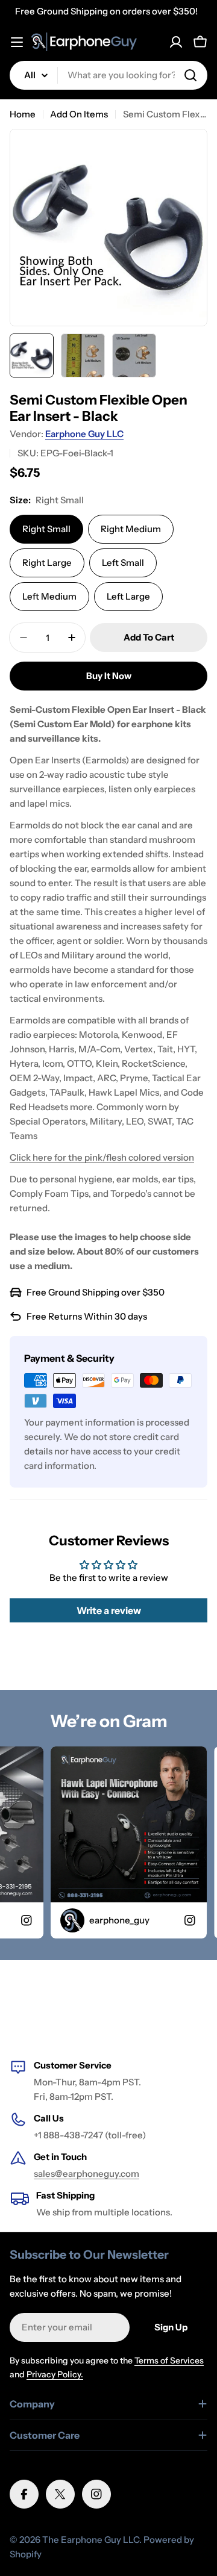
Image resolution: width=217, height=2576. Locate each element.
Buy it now (109, 676)
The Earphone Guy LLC (91, 2540)
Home (23, 114)
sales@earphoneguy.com (86, 2174)
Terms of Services (169, 2360)
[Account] (176, 42)
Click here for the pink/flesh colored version (102, 1157)
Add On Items (79, 114)
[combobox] (108, 75)
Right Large (47, 563)
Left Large (128, 596)
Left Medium (49, 596)
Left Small (123, 563)
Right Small (46, 529)
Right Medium (131, 529)
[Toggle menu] (17, 42)
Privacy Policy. (55, 2374)
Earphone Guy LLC (84, 434)
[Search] (190, 75)
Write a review (109, 1610)
